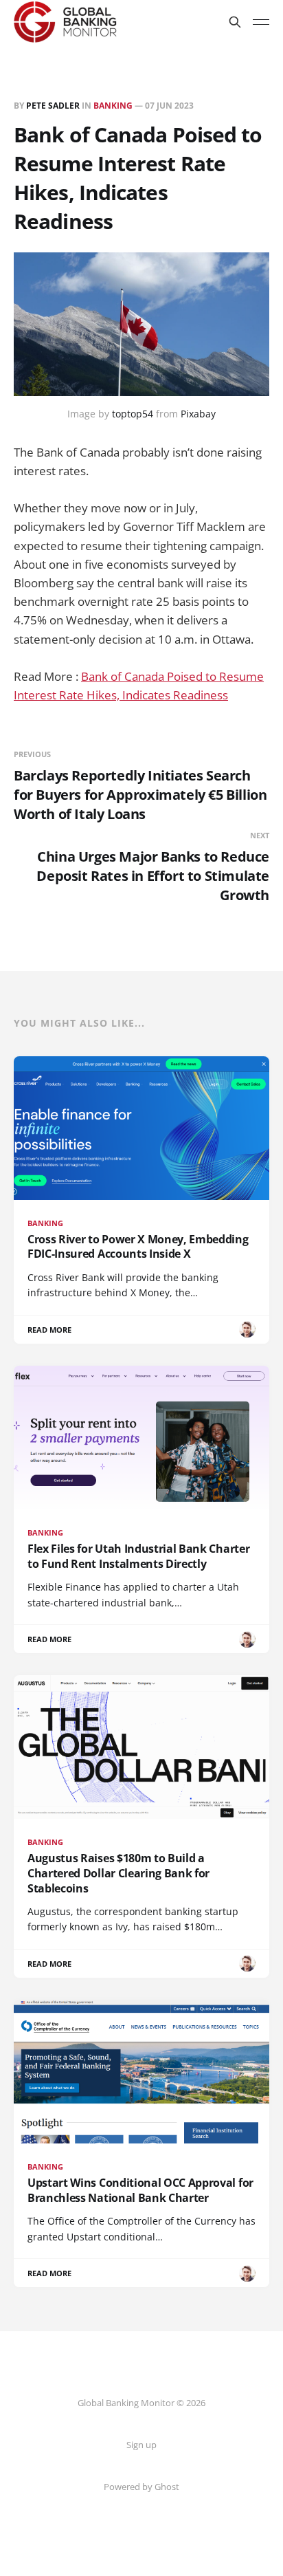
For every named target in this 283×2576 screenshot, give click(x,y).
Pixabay (198, 414)
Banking (113, 106)
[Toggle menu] (261, 22)
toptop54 (133, 414)
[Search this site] (235, 22)
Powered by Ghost (141, 2487)
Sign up (141, 2445)
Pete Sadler (53, 106)
